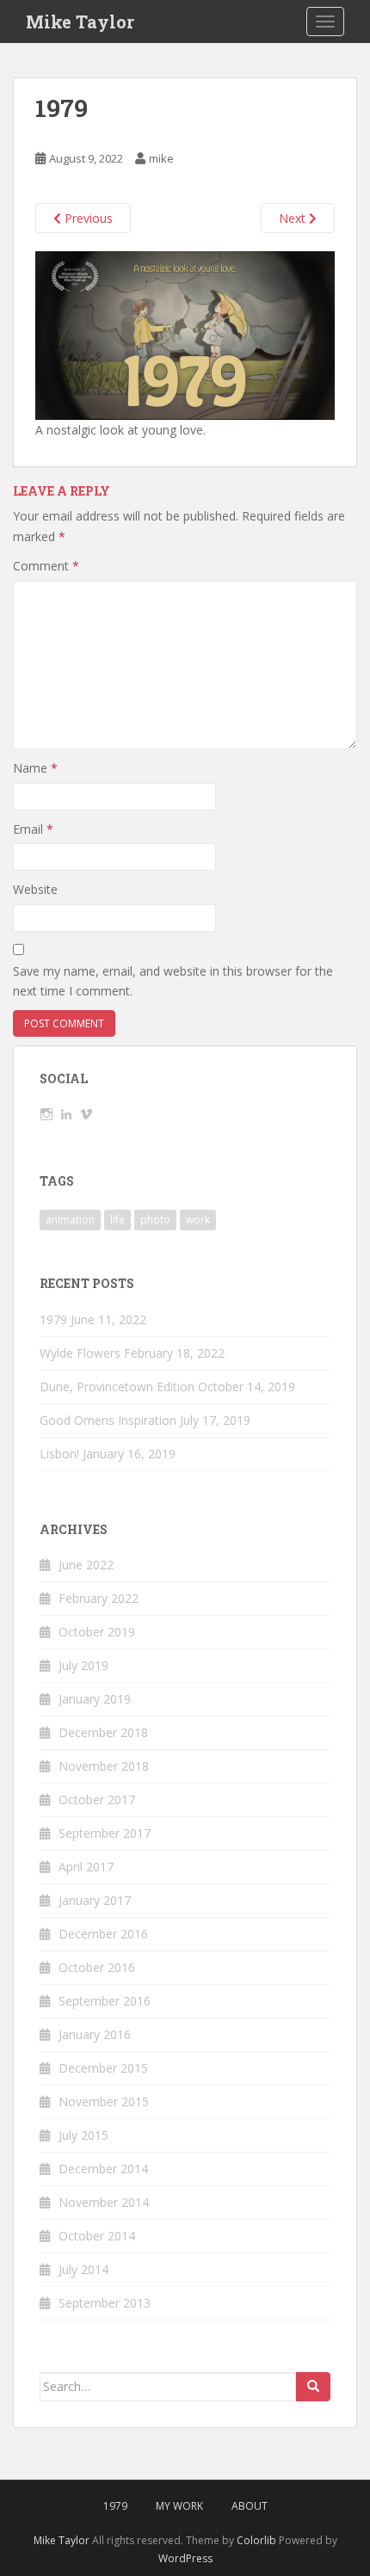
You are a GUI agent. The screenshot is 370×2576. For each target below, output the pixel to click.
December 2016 (103, 1934)
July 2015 (83, 2135)
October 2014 (97, 2236)
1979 (53, 1319)
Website (35, 889)
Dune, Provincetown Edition (117, 1387)
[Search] (313, 2387)
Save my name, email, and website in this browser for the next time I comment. (173, 981)
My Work (179, 2506)
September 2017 (105, 1833)
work (198, 1220)
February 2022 (99, 1598)
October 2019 (97, 1632)
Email (33, 829)
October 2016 (97, 1967)
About (250, 2506)
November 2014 (104, 2202)
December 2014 (103, 2169)
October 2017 (97, 1800)
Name (35, 768)
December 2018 (103, 1732)
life (117, 1220)
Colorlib (256, 2540)
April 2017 (86, 1867)
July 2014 (83, 2269)
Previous (87, 218)
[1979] (185, 334)
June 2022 (86, 1565)
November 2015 (104, 2101)
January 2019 (95, 1699)
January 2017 (95, 1900)
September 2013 (105, 2303)
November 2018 (104, 1766)
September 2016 (105, 2001)
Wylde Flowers (80, 1353)
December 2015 (103, 2068)
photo (155, 1220)
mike (161, 158)
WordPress (185, 2558)
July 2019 (83, 1665)
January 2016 (95, 2034)
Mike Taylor (80, 22)
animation (70, 1220)
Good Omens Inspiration (108, 1420)
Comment (46, 566)
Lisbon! (59, 1454)
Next (294, 218)
